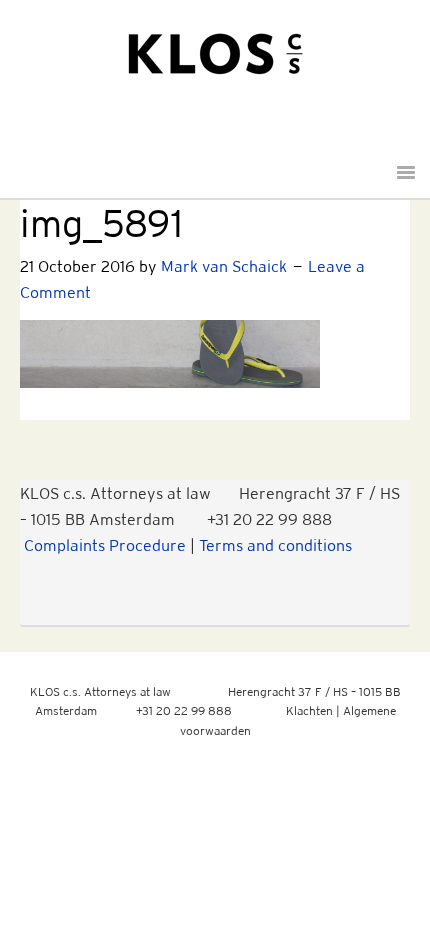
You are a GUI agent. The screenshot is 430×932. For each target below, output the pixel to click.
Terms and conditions (275, 545)
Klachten (309, 710)
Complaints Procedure (105, 545)
